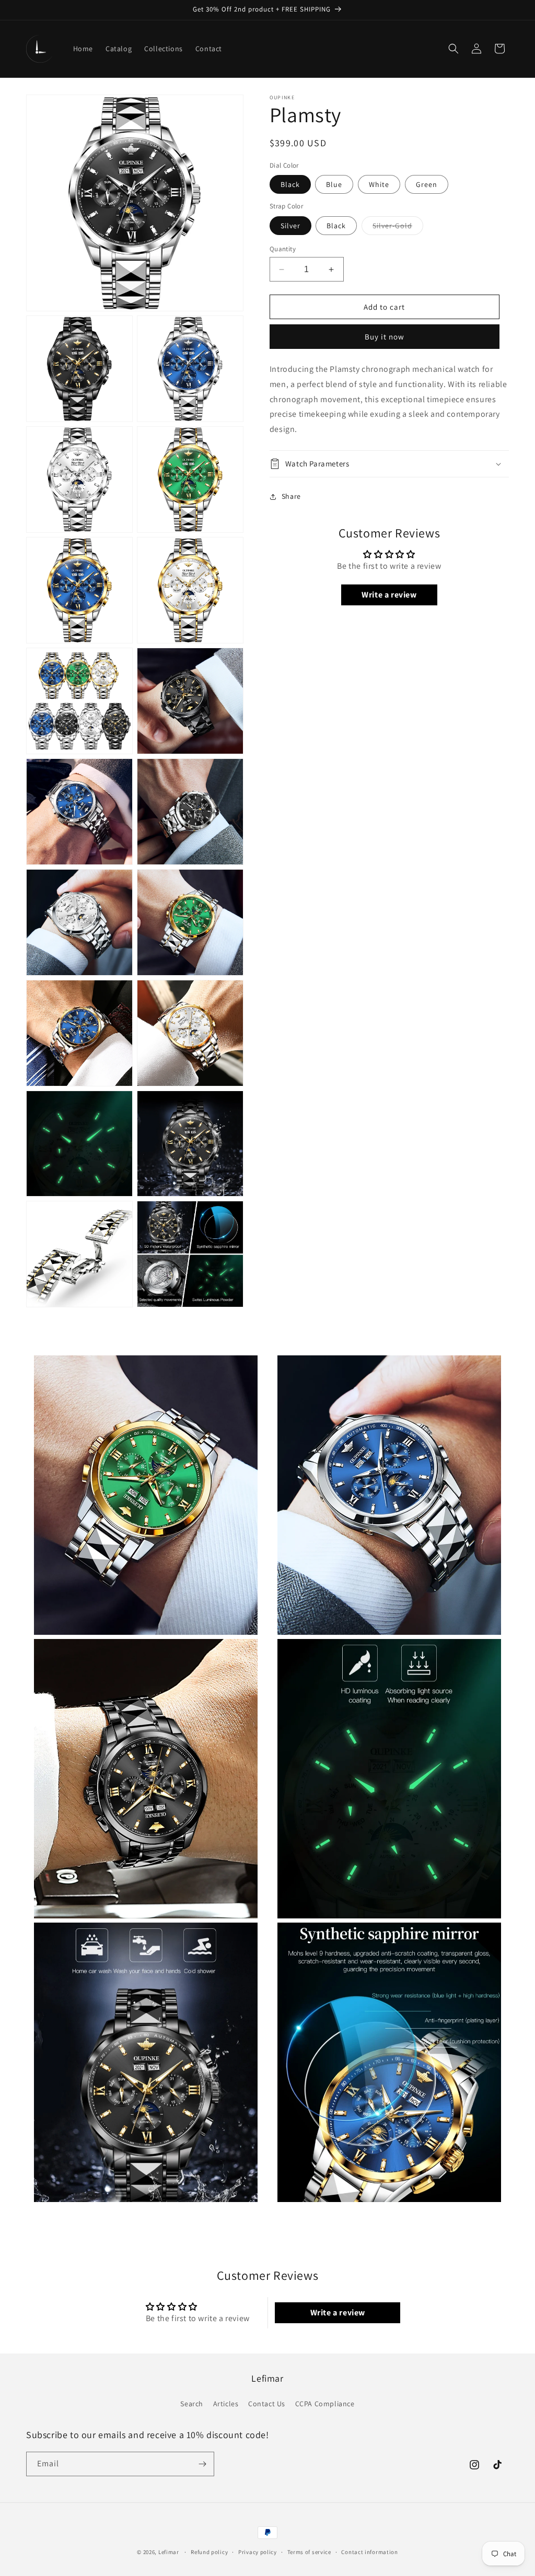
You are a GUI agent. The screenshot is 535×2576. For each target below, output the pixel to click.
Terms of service (309, 2552)
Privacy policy (258, 2552)
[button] (453, 49)
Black (290, 184)
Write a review (389, 595)
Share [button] (291, 496)
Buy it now (385, 337)
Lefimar (169, 2552)
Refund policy (209, 2552)
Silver (290, 226)
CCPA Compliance (325, 2404)
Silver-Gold (398, 228)
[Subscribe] (202, 2464)
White (379, 184)
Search (192, 2404)
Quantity (283, 249)
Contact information (369, 2552)
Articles (226, 2404)
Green (427, 184)
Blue (334, 184)
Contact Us (267, 2404)
